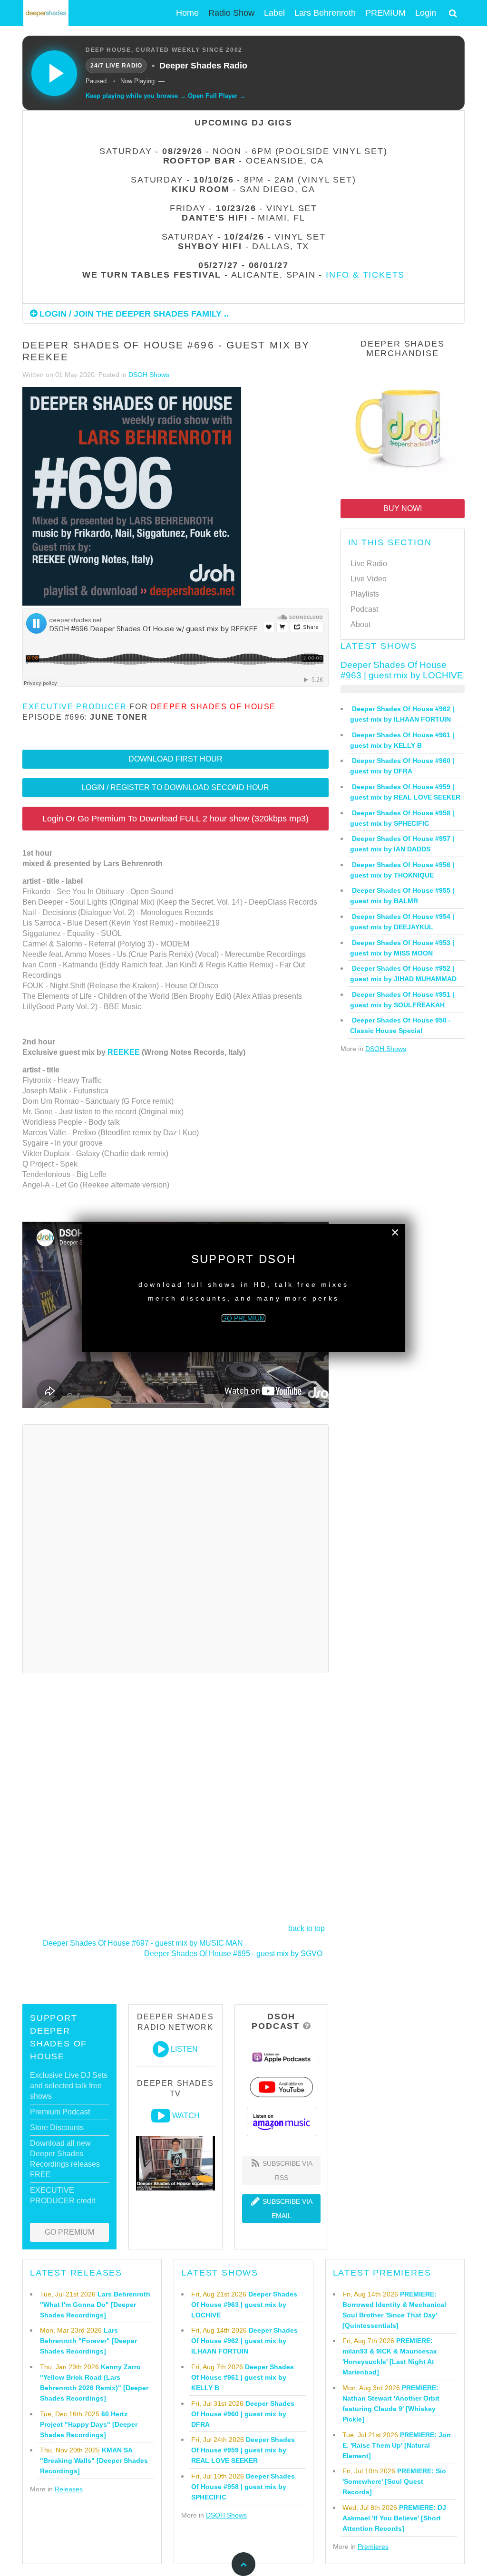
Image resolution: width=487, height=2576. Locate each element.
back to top (307, 1928)
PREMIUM (385, 13)
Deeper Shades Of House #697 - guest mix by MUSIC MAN (143, 1943)
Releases (69, 2489)
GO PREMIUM (69, 2232)
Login (426, 13)
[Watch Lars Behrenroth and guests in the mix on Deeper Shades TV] (161, 2116)
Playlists (365, 594)
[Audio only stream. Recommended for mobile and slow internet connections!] (161, 2049)
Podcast (364, 609)
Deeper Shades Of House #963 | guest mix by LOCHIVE (402, 670)
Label (274, 13)
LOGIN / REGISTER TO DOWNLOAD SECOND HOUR (175, 787)
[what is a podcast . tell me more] (307, 2026)
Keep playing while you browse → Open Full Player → (166, 96)
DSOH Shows (149, 375)
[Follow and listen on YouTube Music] (281, 2087)
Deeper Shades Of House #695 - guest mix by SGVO (233, 1954)
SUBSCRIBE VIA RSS (287, 2171)
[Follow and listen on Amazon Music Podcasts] (282, 2121)
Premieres (373, 2547)
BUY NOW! (403, 508)
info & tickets (365, 275)
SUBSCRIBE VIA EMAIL (287, 2209)
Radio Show (231, 13)
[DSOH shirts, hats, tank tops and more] (402, 426)
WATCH (186, 2116)
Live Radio (369, 564)
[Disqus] (175, 1547)
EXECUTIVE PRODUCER (75, 707)
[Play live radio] (54, 73)
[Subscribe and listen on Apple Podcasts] (282, 2057)
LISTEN (184, 2049)
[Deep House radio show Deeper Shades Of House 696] (132, 497)
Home (187, 13)
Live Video (369, 579)
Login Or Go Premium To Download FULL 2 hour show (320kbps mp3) (175, 819)
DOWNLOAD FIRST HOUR (175, 759)
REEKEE (124, 1052)
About (360, 624)
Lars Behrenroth (325, 13)
